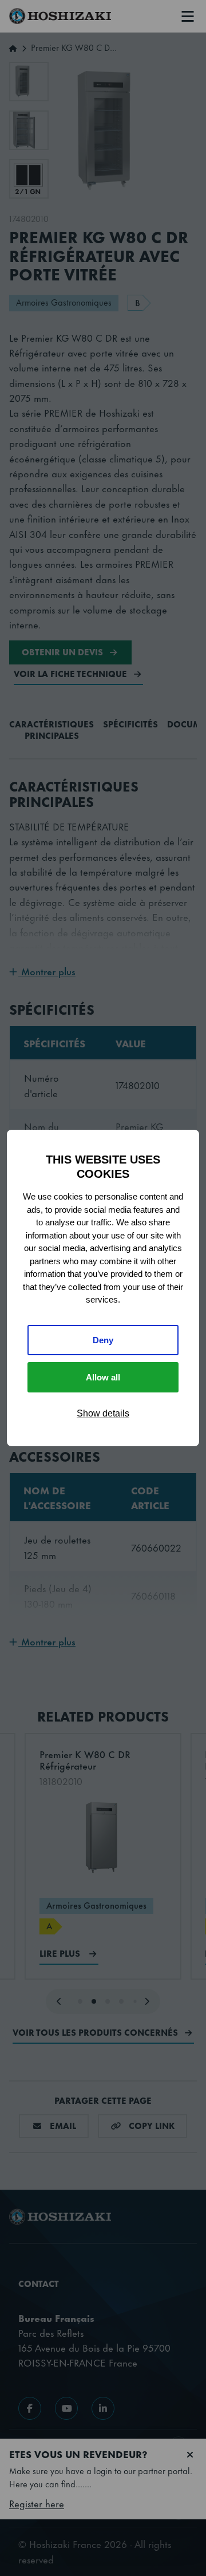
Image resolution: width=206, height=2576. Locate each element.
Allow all (103, 1377)
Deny (103, 1340)
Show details (103, 1413)
